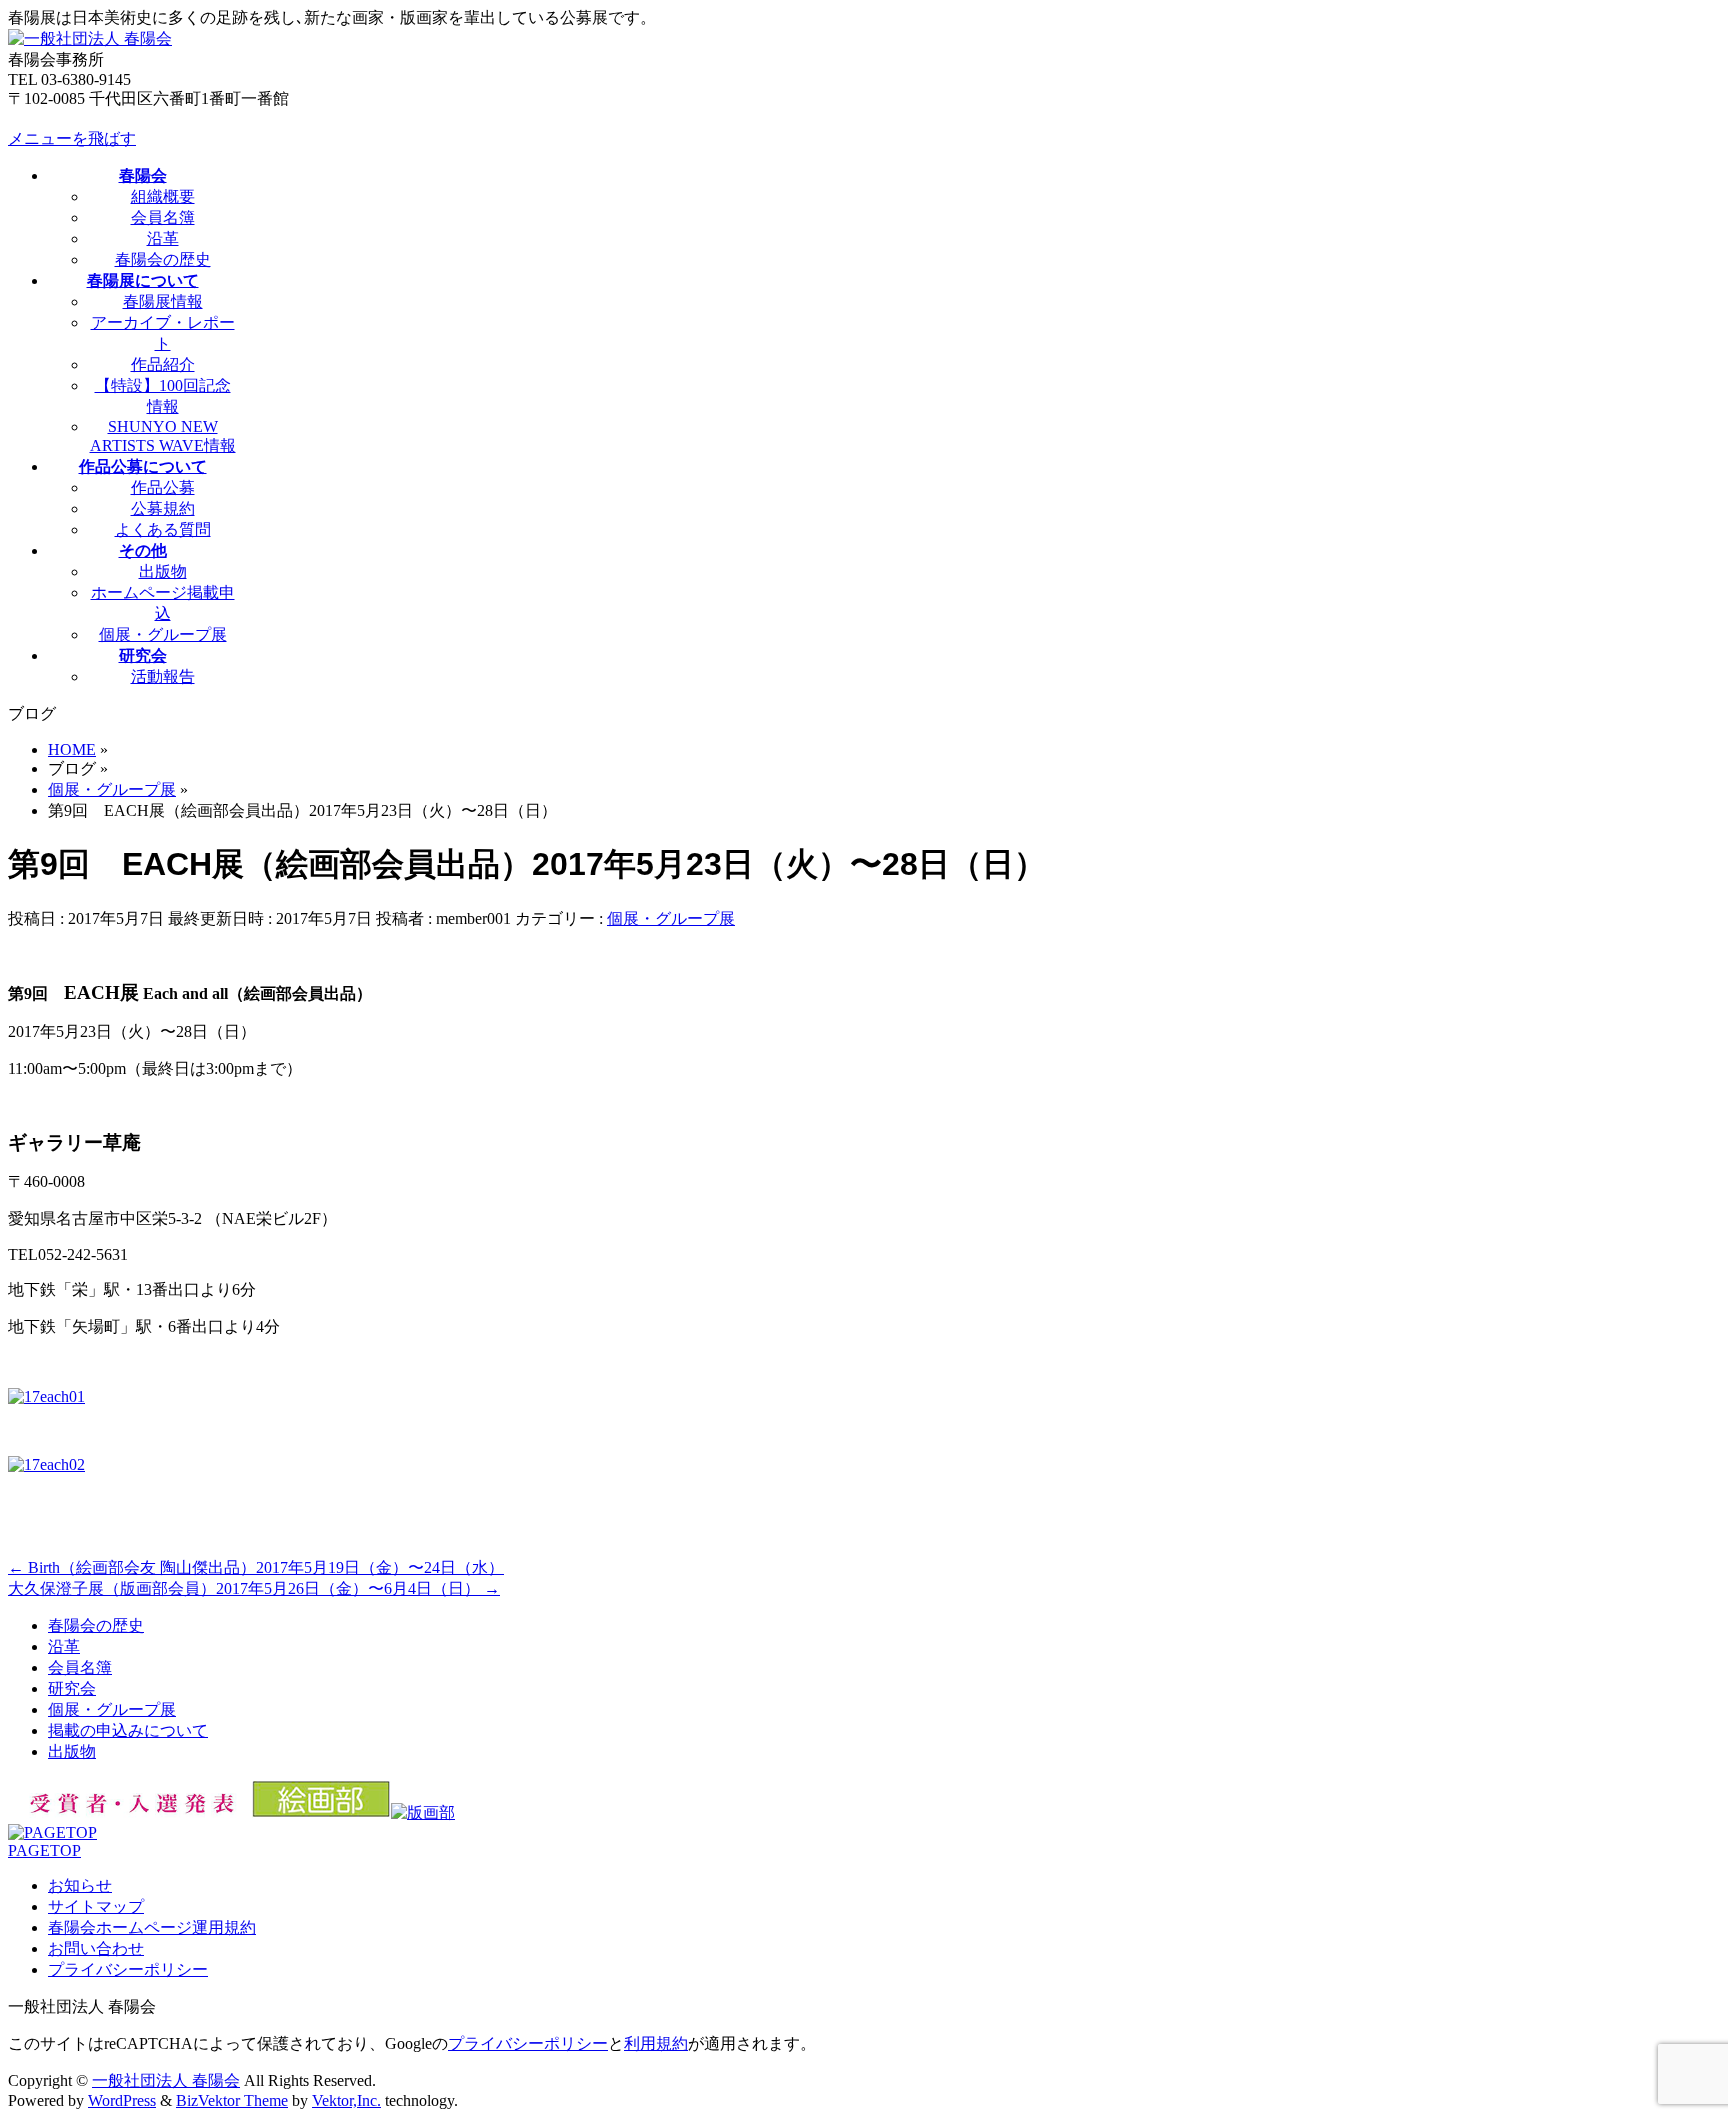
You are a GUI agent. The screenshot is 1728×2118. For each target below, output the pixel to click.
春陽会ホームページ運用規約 (152, 1927)
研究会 (72, 1688)
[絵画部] (321, 1812)
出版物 (163, 571)
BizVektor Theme (232, 2100)
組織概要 (163, 196)
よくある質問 (163, 529)
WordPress (122, 2100)
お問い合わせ (96, 1948)
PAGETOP (44, 1850)
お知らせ (80, 1885)
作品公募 (163, 487)
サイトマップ (96, 1906)
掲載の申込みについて (128, 1730)
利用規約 (656, 2043)
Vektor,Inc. (346, 2100)
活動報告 (163, 676)
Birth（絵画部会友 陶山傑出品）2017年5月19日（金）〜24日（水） (256, 1567)
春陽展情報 (163, 301)
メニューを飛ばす (72, 138)
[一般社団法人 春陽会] (90, 38)
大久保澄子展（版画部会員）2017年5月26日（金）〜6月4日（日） (254, 1588)
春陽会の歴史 (163, 259)
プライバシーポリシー (128, 1969)
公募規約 (163, 508)
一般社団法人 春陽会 (166, 2080)
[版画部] (423, 1812)
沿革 (163, 238)
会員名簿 (163, 217)
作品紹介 (163, 364)
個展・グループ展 (163, 634)
